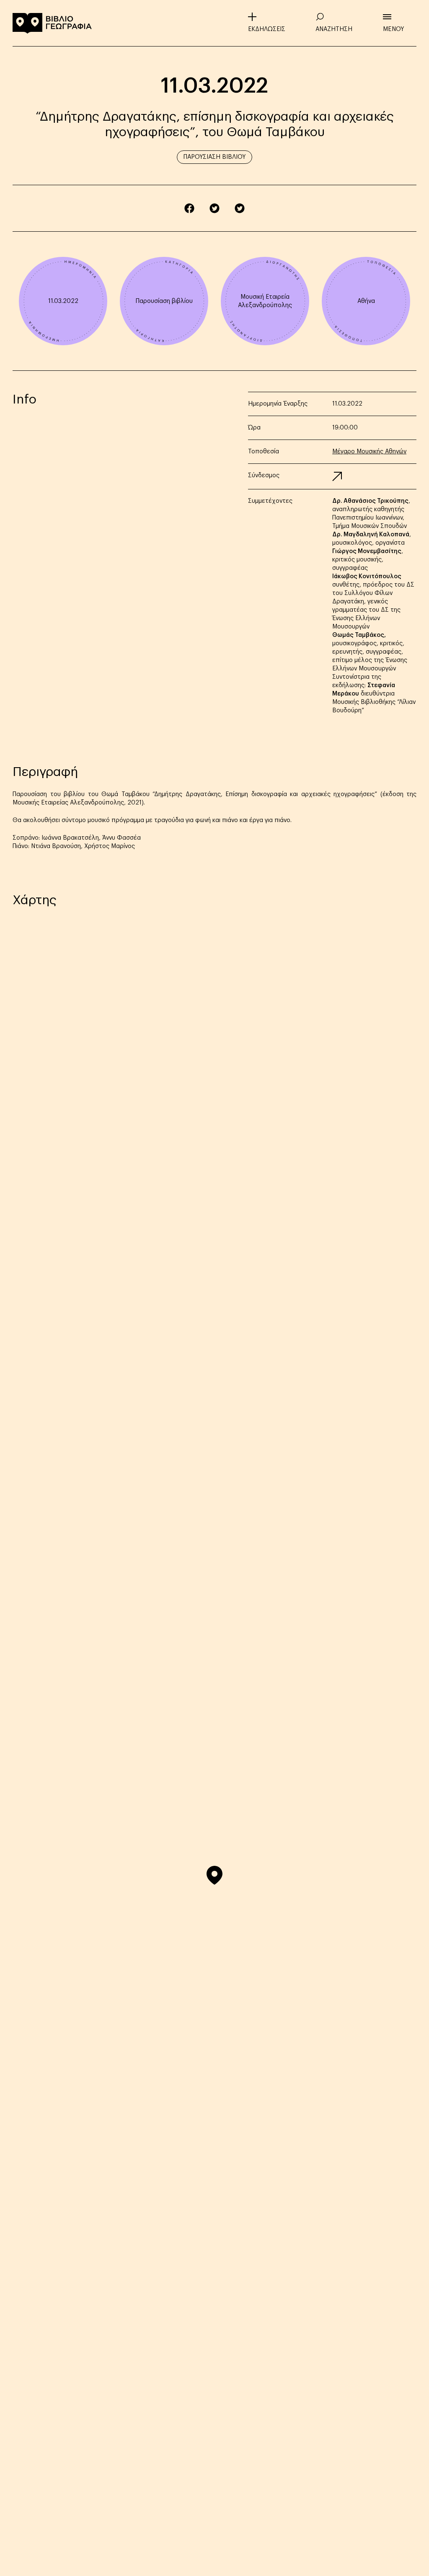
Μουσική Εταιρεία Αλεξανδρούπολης (265, 301)
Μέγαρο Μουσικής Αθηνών (369, 452)
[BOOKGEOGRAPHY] (52, 23)
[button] (214, 1875)
